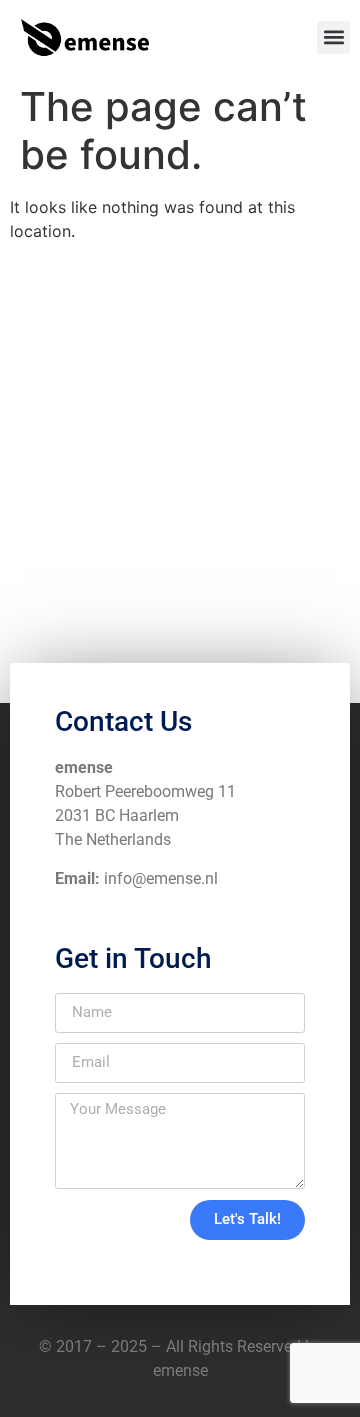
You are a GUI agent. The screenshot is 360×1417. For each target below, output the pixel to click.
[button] (333, 37)
